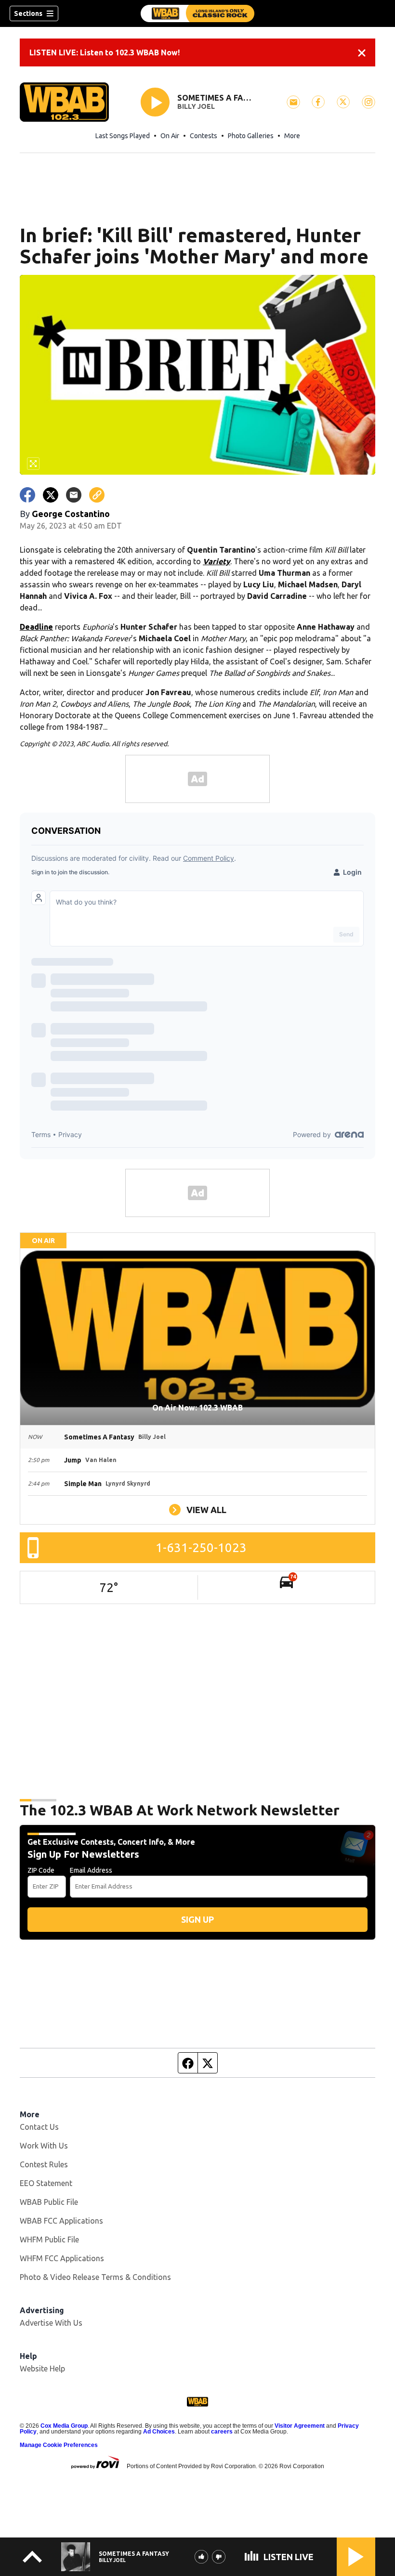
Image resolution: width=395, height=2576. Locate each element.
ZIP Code (41, 1870)
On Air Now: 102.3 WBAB (197, 1408)
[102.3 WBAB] (197, 13)
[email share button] (74, 495)
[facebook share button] (27, 495)
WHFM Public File (49, 2239)
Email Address (91, 1870)
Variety (217, 561)
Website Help (42, 2369)
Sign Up (197, 1919)
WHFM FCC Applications (62, 2258)
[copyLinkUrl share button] (97, 495)
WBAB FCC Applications (61, 2221)
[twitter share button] (51, 495)
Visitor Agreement (300, 2426)
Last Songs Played (123, 136)
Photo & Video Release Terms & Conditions (95, 2277)
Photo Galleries (251, 136)
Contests (204, 136)
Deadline (36, 627)
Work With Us (44, 2146)
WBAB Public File (49, 2202)
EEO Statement (46, 2183)
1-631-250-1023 (201, 1547)
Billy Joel (196, 106)
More (292, 136)
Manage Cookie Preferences (59, 2445)
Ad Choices (159, 2432)
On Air (170, 136)
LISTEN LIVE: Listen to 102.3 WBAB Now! (105, 52)
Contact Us (39, 2127)
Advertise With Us (51, 2323)
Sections (28, 13)
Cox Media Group (64, 2426)
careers (222, 2432)
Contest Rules (44, 2164)
